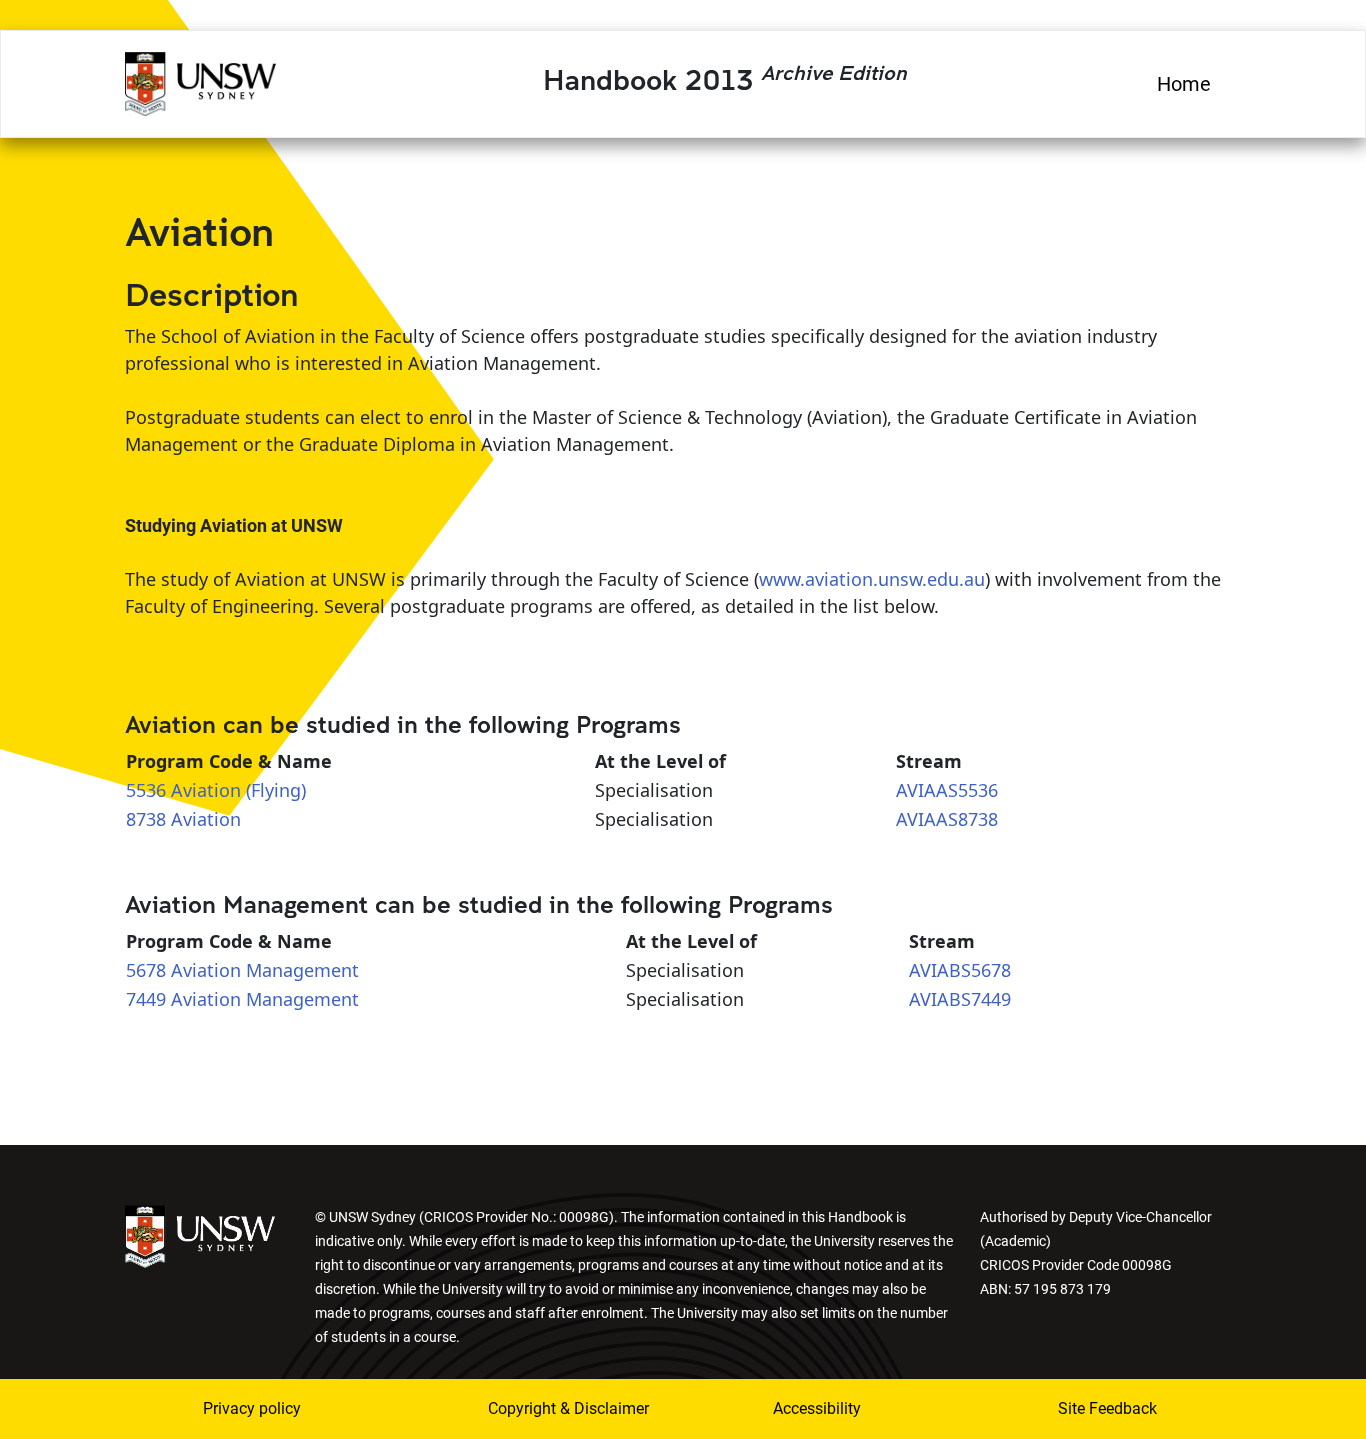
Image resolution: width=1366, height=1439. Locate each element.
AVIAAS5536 (947, 790)
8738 (146, 819)
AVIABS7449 (960, 999)
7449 (146, 999)
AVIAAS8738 (947, 819)
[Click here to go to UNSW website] (200, 1234)
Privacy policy (252, 1408)
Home (1184, 84)
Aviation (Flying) (238, 790)
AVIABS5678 (960, 970)
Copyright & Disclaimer (556, 1408)
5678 (146, 970)
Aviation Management (265, 970)
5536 (146, 790)
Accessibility (817, 1408)
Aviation (206, 819)
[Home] (200, 81)
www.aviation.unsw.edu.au (872, 579)
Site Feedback (1107, 1408)
